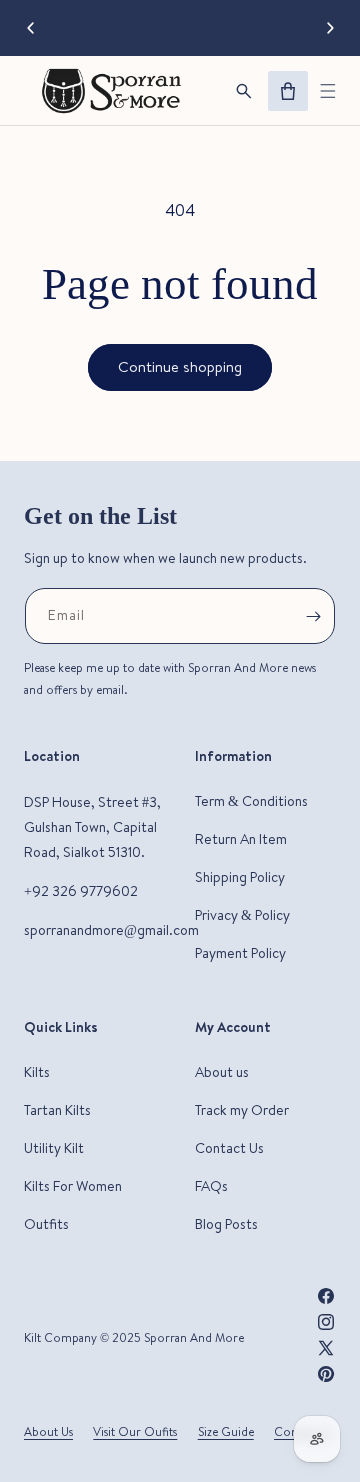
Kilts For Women (73, 1186)
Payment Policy (240, 953)
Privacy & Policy (242, 915)
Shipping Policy (240, 877)
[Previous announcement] (30, 28)
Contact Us (229, 1148)
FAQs (211, 1186)
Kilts (37, 1072)
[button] (328, 91)
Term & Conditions (251, 801)
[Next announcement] (330, 28)
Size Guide (226, 1431)
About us (222, 1072)
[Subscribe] (313, 616)
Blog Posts (226, 1224)
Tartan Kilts (57, 1110)
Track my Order (242, 1110)
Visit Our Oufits (135, 1431)
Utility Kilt (54, 1148)
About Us (48, 1431)
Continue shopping (180, 366)
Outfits (46, 1224)
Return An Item (241, 839)
